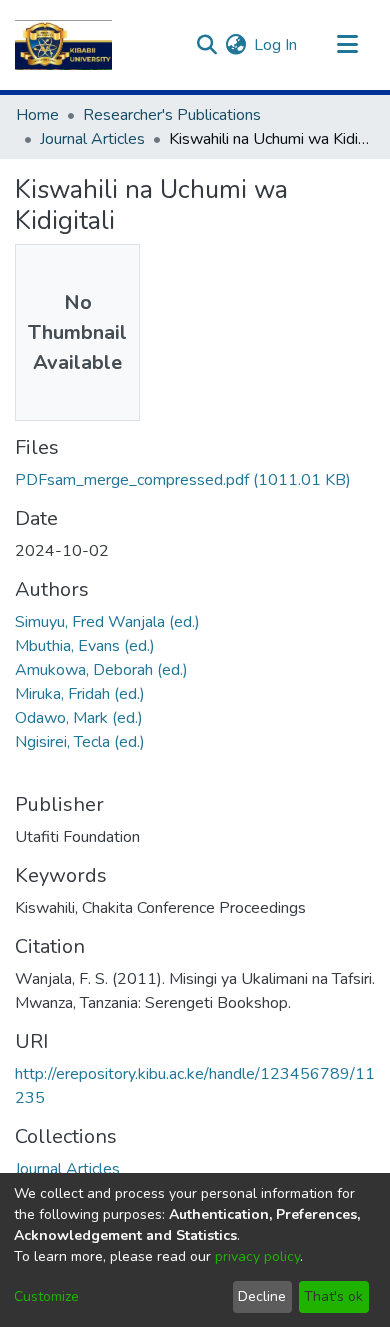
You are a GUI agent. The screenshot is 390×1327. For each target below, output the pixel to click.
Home (37, 115)
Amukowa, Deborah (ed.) (101, 670)
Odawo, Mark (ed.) (79, 718)
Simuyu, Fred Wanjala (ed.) (107, 622)
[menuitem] (235, 45)
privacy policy (257, 1256)
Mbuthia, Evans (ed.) (85, 646)
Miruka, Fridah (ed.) (80, 694)
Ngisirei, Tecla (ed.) (80, 742)
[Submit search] (206, 45)
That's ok (333, 1296)
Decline (262, 1296)
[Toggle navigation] (347, 45)
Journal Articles (92, 139)
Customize (46, 1296)
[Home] (63, 45)
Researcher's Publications (172, 115)
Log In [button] (276, 45)
